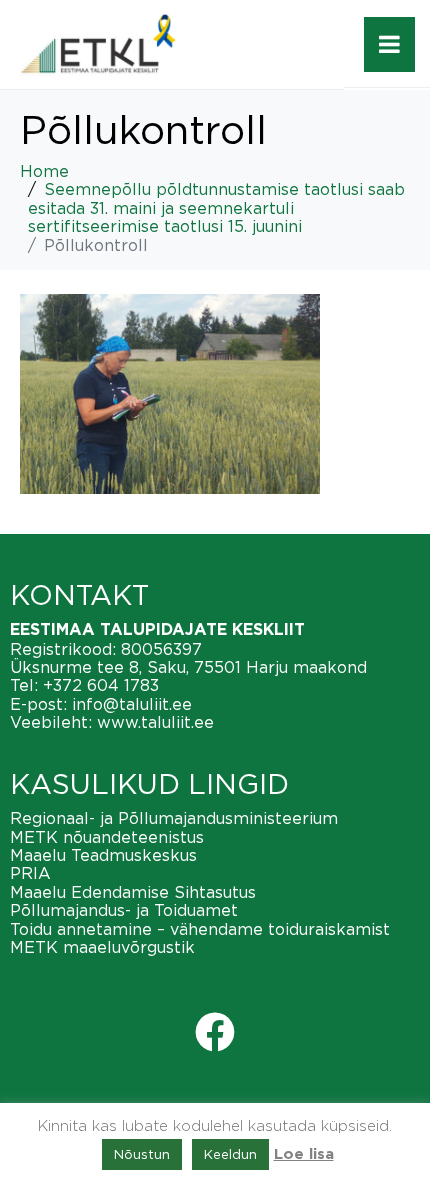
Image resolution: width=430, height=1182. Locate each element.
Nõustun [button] (142, 1154)
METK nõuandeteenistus (107, 837)
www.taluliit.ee (155, 722)
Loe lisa (304, 1154)
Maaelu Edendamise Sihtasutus (133, 892)
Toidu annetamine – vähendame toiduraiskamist (200, 929)
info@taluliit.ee (132, 704)
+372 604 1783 (101, 685)
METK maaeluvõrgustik (102, 947)
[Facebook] (215, 1032)
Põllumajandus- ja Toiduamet (124, 910)
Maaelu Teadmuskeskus (103, 855)
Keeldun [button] (230, 1154)
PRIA (30, 873)
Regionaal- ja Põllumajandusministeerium (174, 818)
